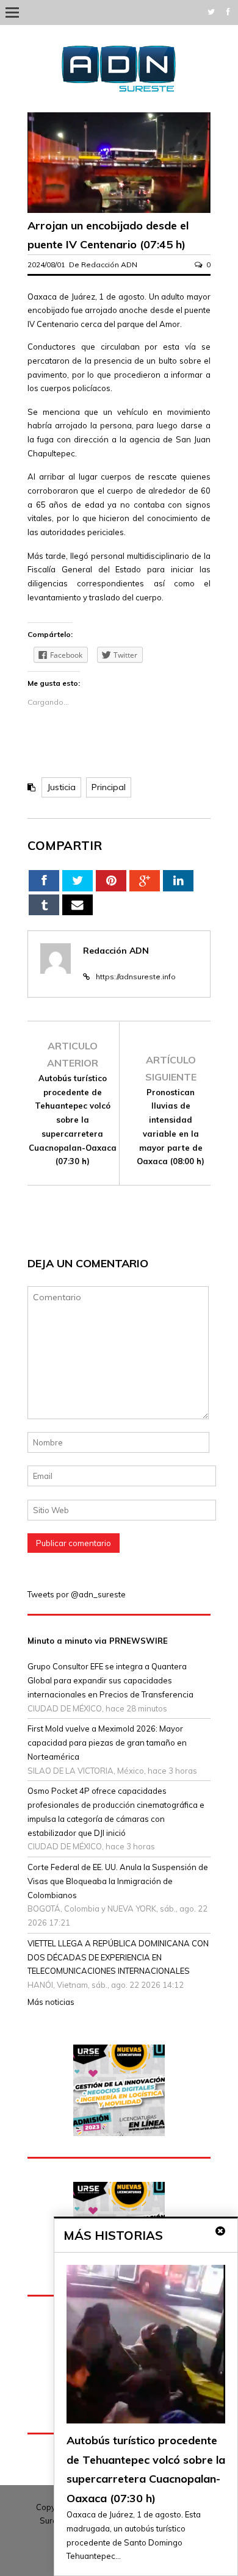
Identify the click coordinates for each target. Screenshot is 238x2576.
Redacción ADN (109, 264)
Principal (109, 787)
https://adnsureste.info (136, 977)
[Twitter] (211, 12)
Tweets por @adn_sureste (77, 1594)
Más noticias (51, 2002)
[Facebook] (228, 12)
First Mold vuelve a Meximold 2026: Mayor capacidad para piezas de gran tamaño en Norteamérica (107, 1743)
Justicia (61, 787)
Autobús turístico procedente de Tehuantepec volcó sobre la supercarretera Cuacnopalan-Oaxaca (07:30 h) (73, 1120)
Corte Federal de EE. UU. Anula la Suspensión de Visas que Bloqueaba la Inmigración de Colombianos (118, 1881)
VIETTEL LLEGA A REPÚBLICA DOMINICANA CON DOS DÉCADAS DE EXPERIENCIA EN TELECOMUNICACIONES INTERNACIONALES (118, 1957)
